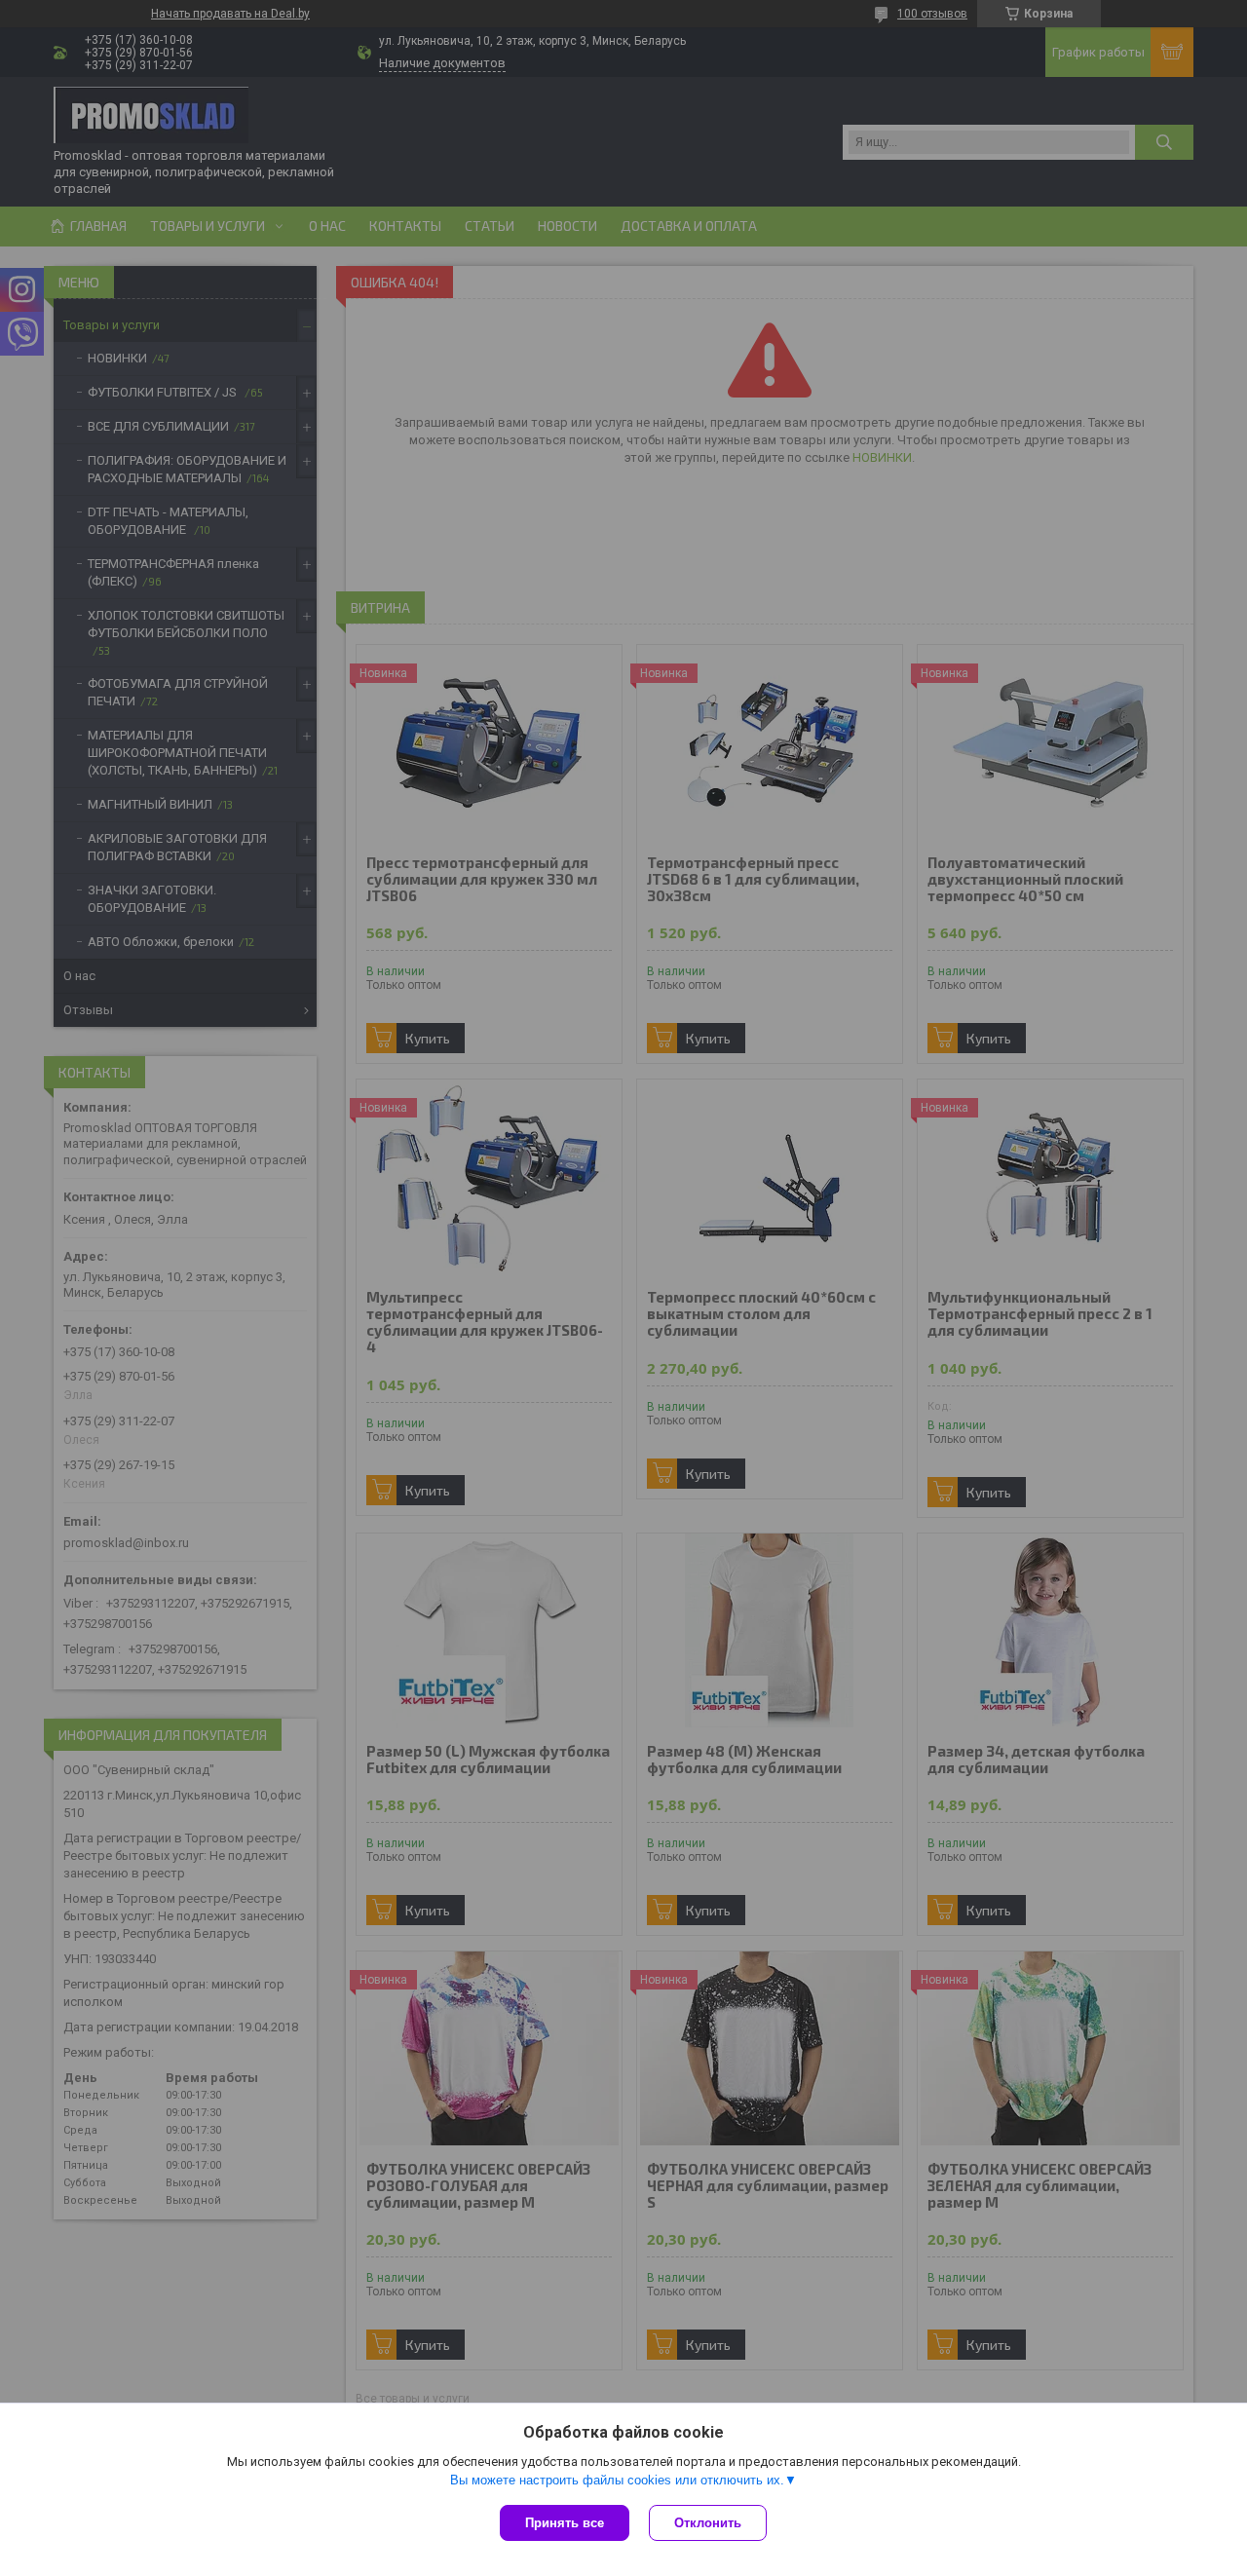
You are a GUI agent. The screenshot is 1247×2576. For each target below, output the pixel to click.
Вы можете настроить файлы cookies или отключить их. (617, 2480)
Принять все (565, 2523)
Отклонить (708, 2523)
